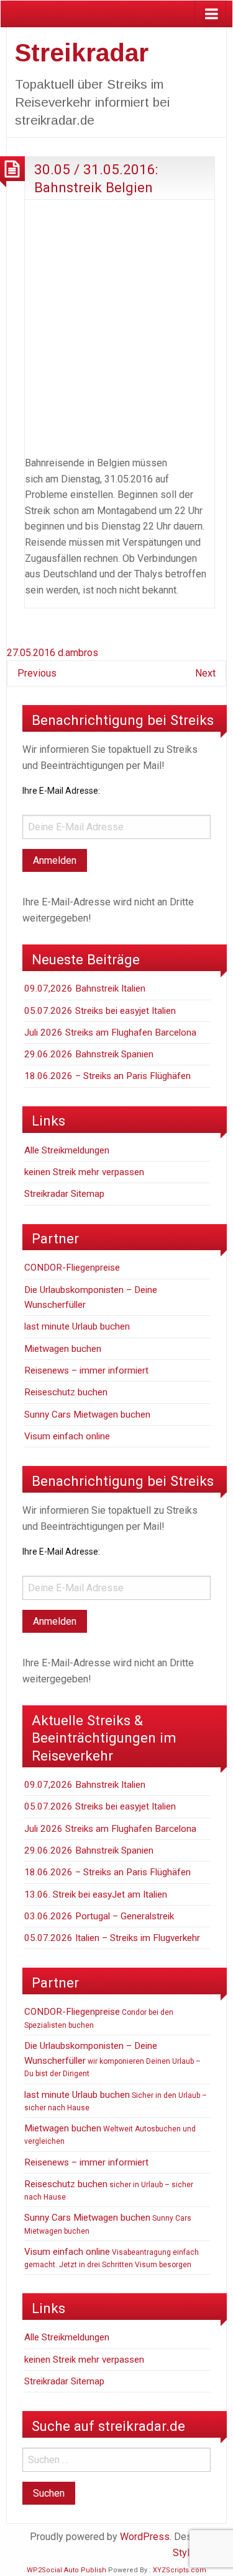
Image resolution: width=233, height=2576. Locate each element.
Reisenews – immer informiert (86, 1370)
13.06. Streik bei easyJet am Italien (96, 1894)
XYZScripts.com (180, 2570)
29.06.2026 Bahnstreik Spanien (89, 1054)
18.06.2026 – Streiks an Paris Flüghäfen (107, 1076)
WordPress (145, 2537)
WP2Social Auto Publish (66, 2570)
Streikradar (82, 53)
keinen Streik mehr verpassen (84, 1172)
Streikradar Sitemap (64, 1194)
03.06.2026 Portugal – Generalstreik (99, 1916)
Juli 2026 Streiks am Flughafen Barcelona (110, 1033)
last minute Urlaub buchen (77, 1326)
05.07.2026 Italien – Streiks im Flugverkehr (112, 1938)
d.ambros (78, 653)
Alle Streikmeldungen (67, 1150)
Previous (37, 673)
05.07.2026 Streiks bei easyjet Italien (100, 1011)
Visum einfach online (67, 1436)
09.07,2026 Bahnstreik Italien (85, 988)
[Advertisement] (116, 325)
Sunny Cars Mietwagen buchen (87, 1415)
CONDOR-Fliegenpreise (72, 1268)
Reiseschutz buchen (66, 1392)
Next (205, 673)
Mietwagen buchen (63, 1349)
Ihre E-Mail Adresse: (61, 791)
